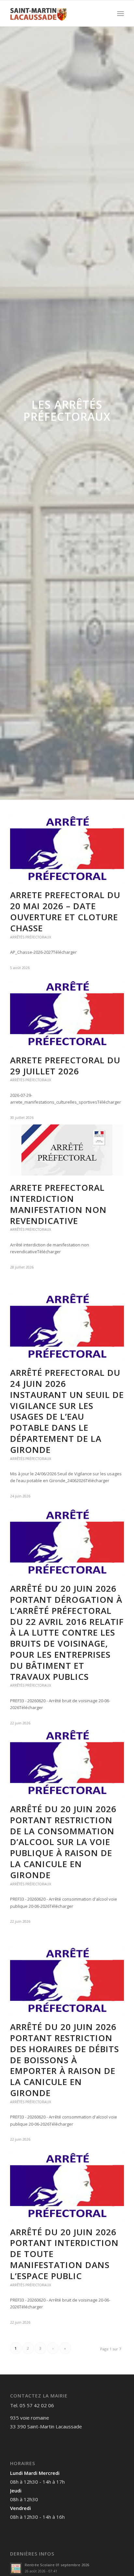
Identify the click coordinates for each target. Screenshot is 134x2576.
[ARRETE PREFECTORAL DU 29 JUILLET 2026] (67, 1015)
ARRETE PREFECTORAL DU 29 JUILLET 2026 (65, 1066)
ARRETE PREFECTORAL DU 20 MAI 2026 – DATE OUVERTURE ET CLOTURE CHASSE (65, 911)
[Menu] (121, 13)
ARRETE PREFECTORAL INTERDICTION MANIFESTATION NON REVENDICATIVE (58, 1204)
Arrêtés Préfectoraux (31, 937)
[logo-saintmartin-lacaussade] (56, 13)
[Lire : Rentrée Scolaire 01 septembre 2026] (16, 2569)
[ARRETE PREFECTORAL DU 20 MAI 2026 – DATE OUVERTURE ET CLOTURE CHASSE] (67, 850)
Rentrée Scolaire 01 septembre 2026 (57, 2565)
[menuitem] (121, 13)
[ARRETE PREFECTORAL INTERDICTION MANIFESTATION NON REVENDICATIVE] (67, 1150)
